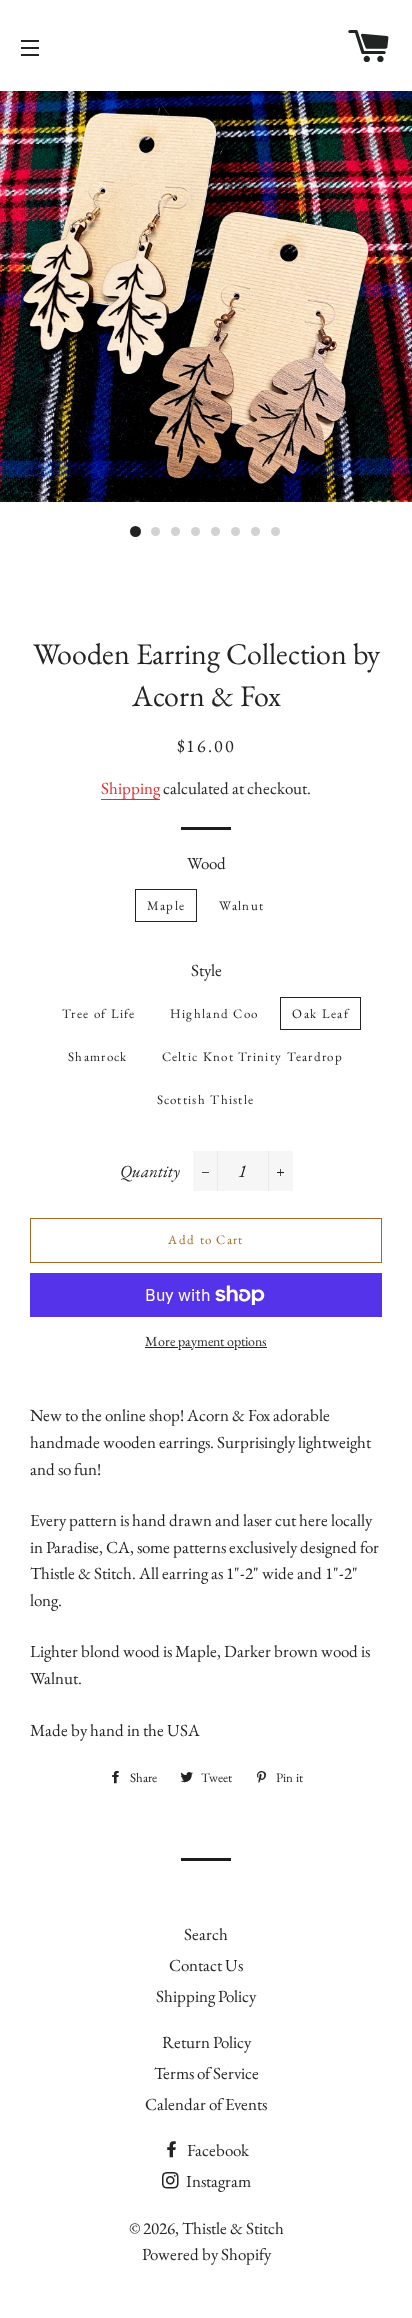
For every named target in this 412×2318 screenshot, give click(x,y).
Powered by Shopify (206, 2254)
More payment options (206, 1341)
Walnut (241, 905)
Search (206, 1934)
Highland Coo (214, 1013)
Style (206, 970)
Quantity (150, 1171)
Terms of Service (206, 2073)
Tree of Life (99, 1013)
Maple (166, 905)
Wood (206, 863)
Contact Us (206, 1965)
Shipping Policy (206, 1996)
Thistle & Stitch (233, 2228)
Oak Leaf (320, 1013)
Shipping (130, 788)
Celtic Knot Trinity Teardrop (252, 1056)
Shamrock (97, 1056)
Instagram (217, 2181)
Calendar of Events (206, 2104)
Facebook (216, 2150)
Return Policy (206, 2042)
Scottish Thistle (206, 1099)
